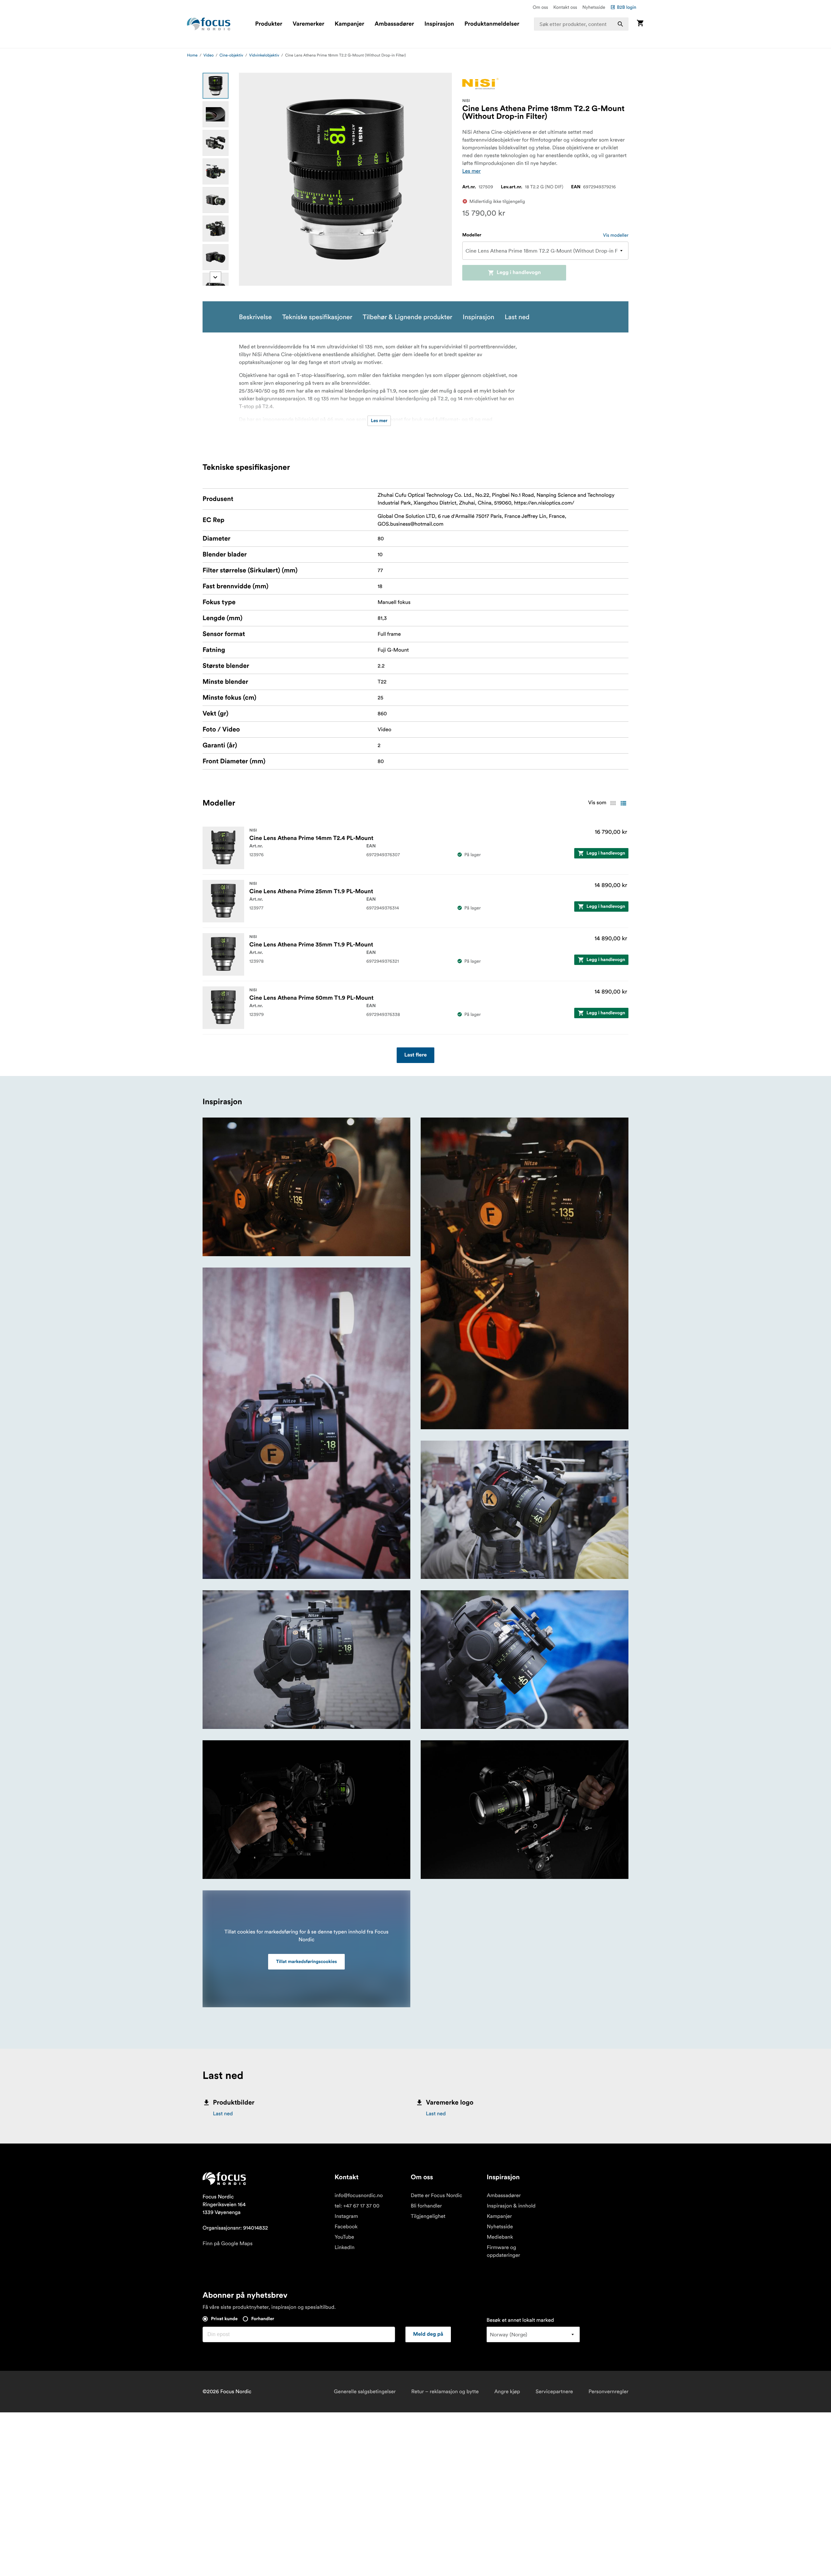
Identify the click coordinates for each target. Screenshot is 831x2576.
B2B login (626, 7)
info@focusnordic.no (359, 2195)
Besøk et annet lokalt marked (520, 2320)
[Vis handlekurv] (640, 24)
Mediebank (500, 2237)
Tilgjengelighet (428, 2216)
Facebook (346, 2227)
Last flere (416, 1055)
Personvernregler (608, 2392)
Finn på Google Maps (228, 2244)
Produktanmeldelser (492, 24)
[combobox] (581, 24)
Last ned (223, 2114)
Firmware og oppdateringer (503, 2251)
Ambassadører (394, 24)
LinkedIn (345, 2247)
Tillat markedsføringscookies (306, 1962)
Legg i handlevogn (519, 273)
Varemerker (308, 24)
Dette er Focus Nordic (436, 2195)
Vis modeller (616, 235)
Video (209, 55)
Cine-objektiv (231, 55)
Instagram (346, 2216)
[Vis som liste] (623, 803)
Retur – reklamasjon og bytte (445, 2392)
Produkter (269, 24)
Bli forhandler (426, 2206)
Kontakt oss (565, 7)
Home (192, 55)
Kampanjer (349, 24)
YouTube (344, 2237)
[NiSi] (480, 84)
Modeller (472, 235)
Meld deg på (428, 2334)
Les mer (471, 171)
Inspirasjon (439, 24)
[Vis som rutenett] (613, 803)
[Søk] (620, 24)
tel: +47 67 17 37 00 (357, 2206)
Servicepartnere (554, 2392)
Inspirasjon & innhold (511, 2206)
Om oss (540, 7)
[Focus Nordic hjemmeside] (209, 24)
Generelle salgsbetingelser (365, 2392)
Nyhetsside (594, 7)
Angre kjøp (507, 2392)
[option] (216, 86)
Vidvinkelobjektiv (264, 55)
